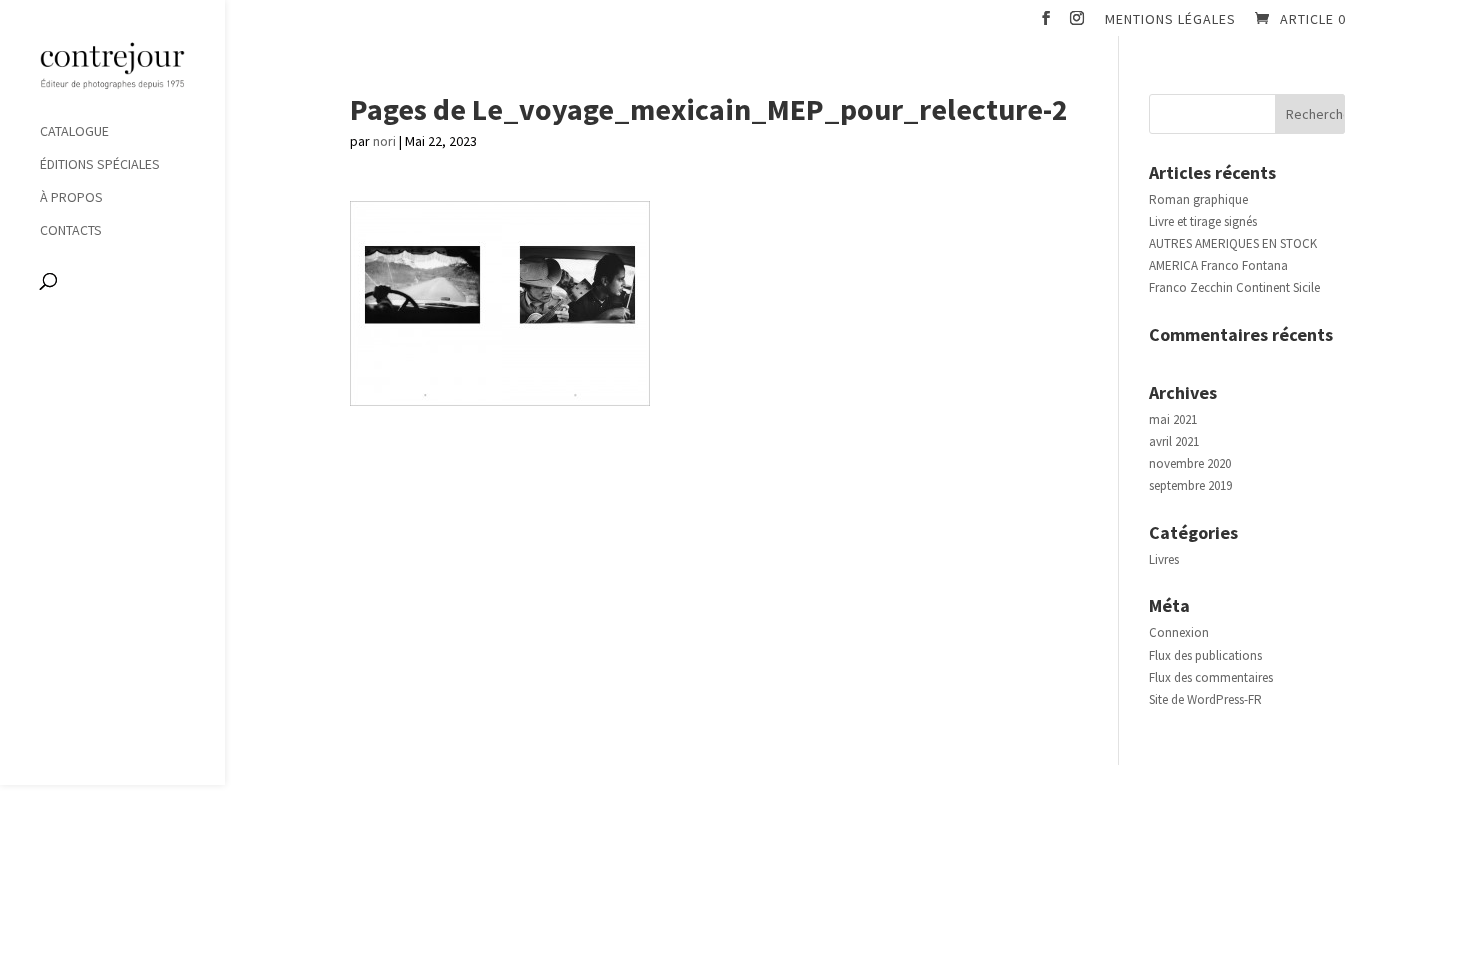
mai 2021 (1173, 419)
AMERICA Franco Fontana (1218, 265)
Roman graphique (1198, 199)
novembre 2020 (1190, 463)
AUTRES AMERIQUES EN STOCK (1233, 243)
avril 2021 (1174, 441)
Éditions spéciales (100, 165)
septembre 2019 (1190, 485)
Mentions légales (1170, 20)
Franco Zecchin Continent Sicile (1234, 287)
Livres (1164, 559)
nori (384, 141)
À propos (71, 198)
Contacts (71, 231)
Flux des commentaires (1211, 677)
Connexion (1179, 632)
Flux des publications (1205, 655)
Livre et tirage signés (1203, 221)
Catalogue (74, 132)
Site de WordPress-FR (1205, 699)
